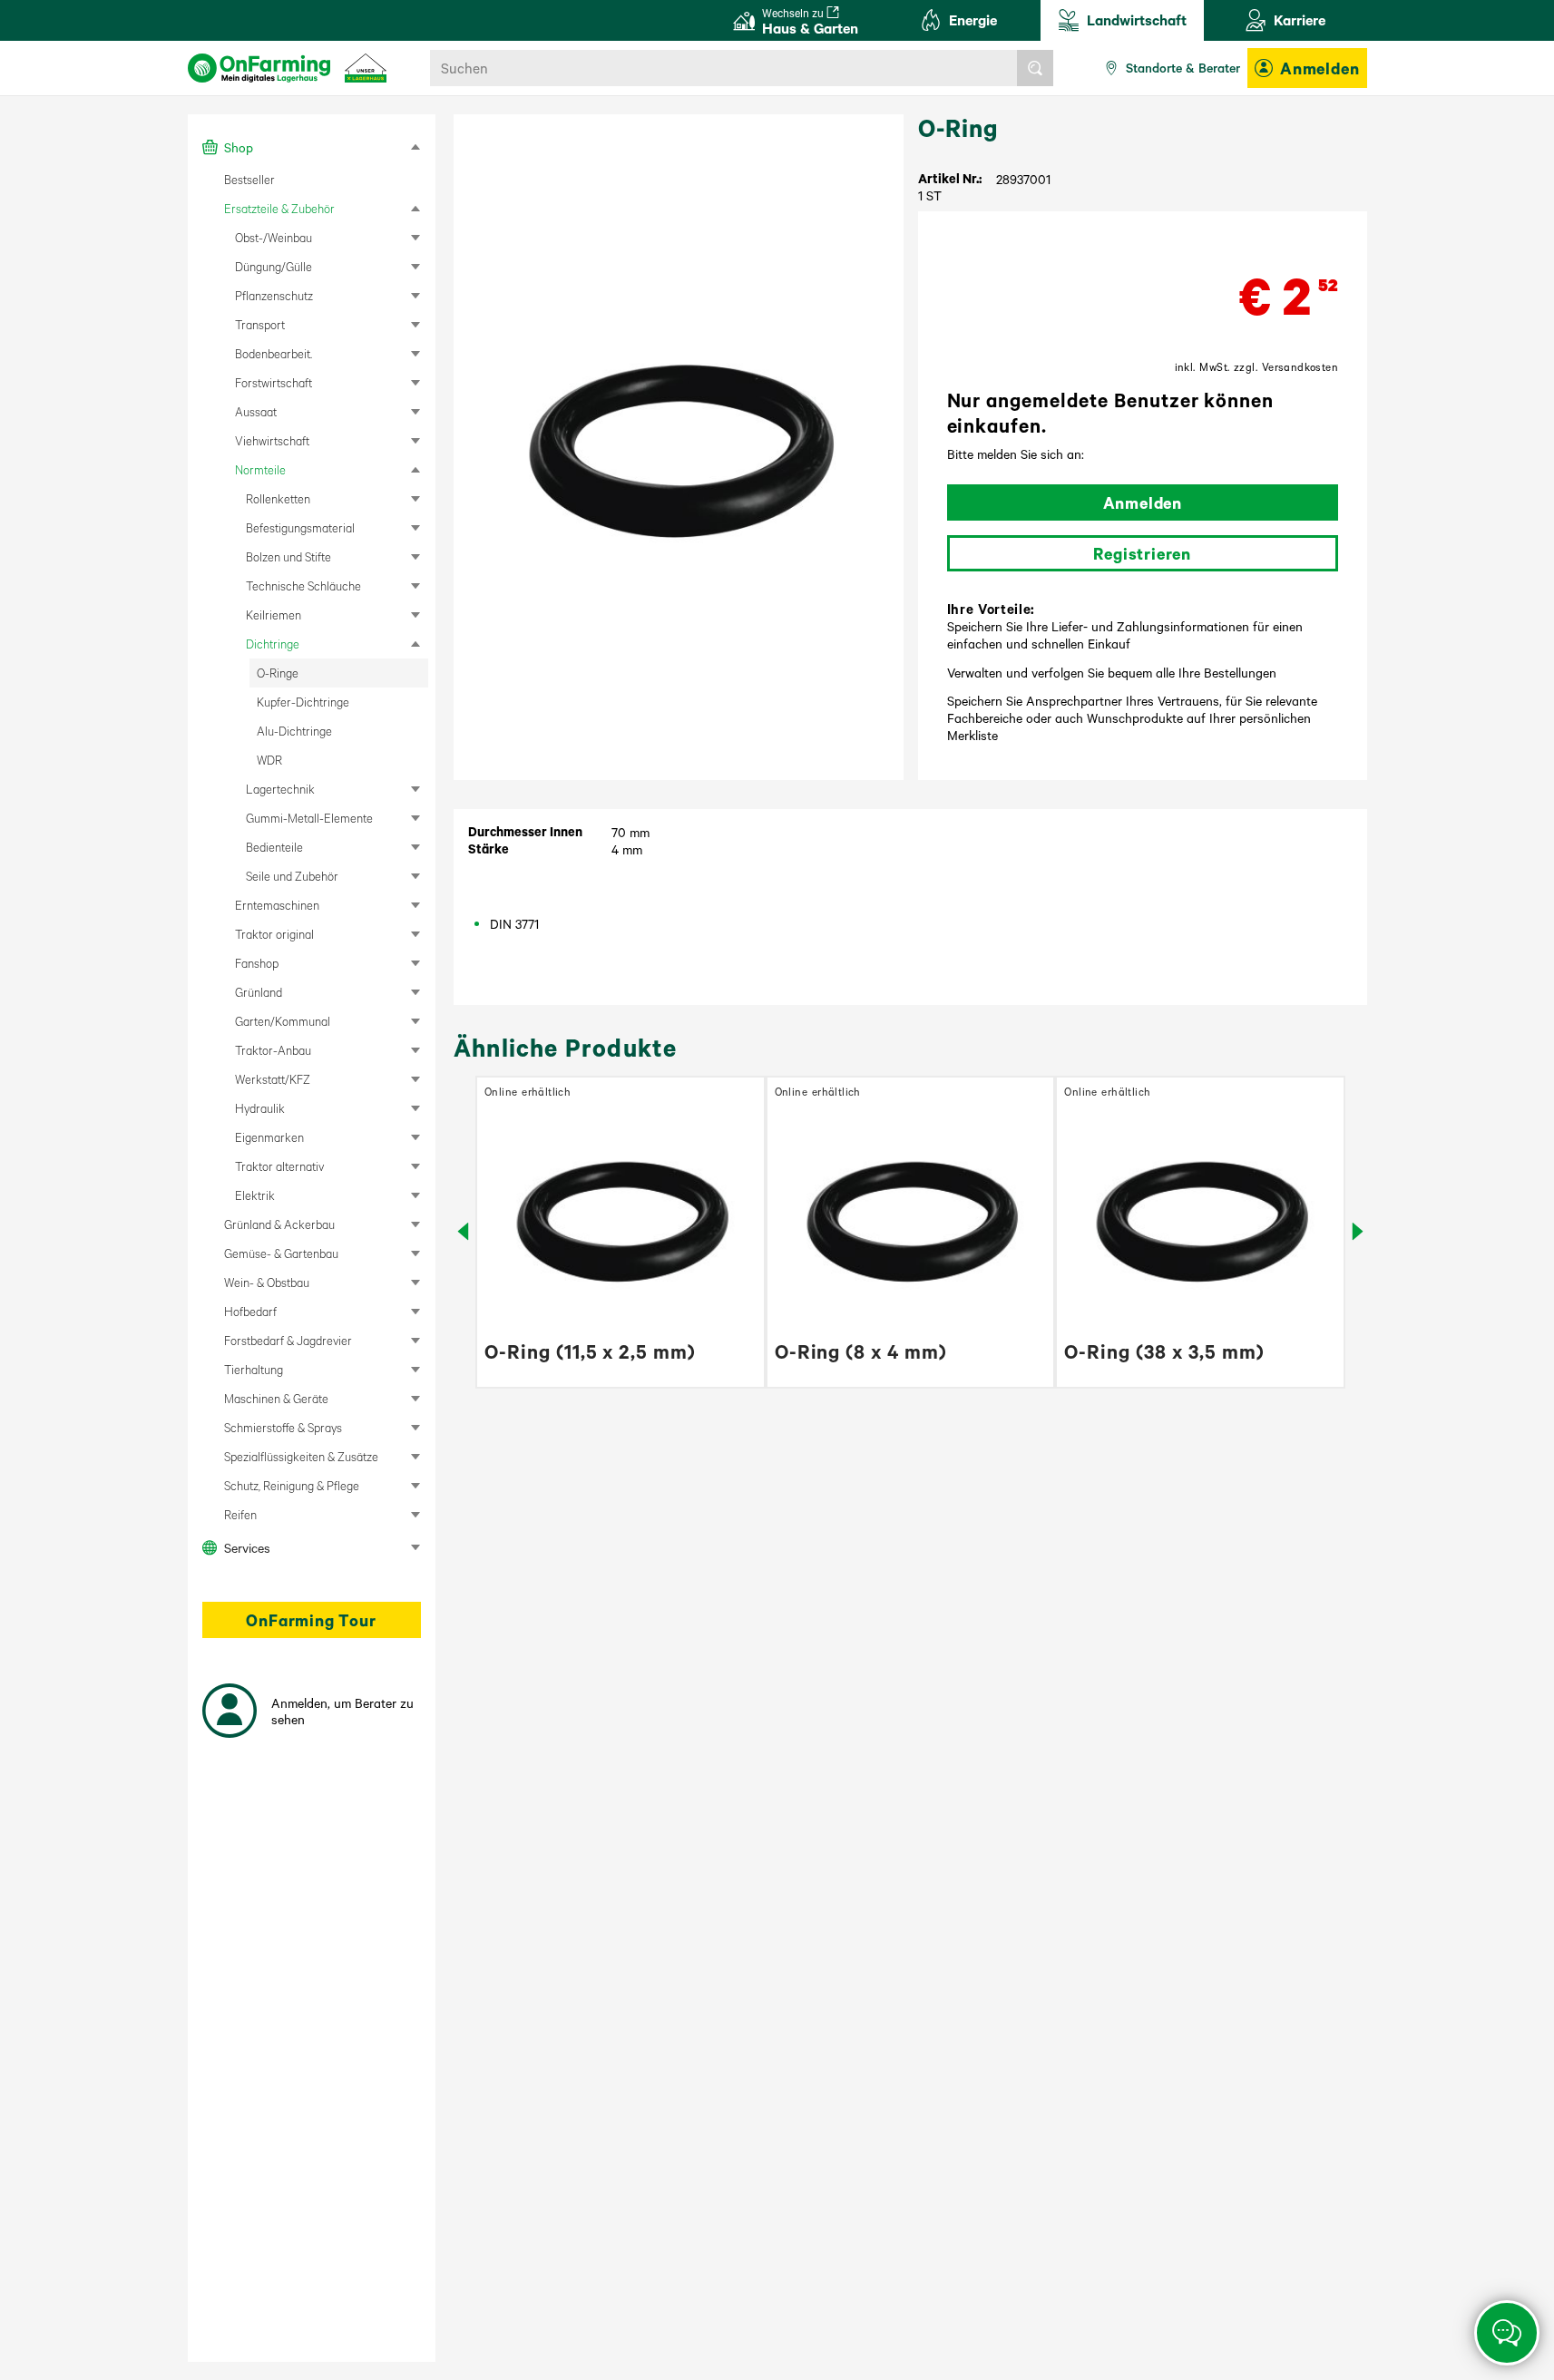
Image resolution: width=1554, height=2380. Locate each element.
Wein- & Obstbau (267, 1282)
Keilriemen (274, 615)
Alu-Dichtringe (294, 731)
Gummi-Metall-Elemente (309, 818)
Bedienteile (274, 847)
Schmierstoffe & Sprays (283, 1427)
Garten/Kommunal (283, 1021)
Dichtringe (273, 644)
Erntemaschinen (277, 905)
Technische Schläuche (303, 585)
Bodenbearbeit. (274, 353)
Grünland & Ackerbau (279, 1224)
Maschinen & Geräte (276, 1398)
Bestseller (249, 179)
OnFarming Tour (311, 1620)
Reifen (240, 1514)
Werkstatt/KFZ (273, 1079)
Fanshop (257, 963)
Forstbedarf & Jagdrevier (288, 1340)
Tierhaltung (254, 1369)
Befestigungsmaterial (300, 527)
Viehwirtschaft (272, 440)
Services (247, 1547)
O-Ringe (278, 673)
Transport (260, 324)
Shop (239, 147)
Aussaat (256, 411)
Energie (973, 20)
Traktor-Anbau (273, 1050)
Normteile (260, 469)
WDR (269, 760)
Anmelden (1319, 68)
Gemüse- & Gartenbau (281, 1253)
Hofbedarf (250, 1311)
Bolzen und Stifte (288, 556)
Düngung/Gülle (274, 266)
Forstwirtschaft (274, 382)
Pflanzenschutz (274, 295)
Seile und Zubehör (292, 876)
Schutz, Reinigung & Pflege (292, 1485)
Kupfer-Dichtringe (303, 702)
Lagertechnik (280, 789)
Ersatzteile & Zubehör (279, 208)
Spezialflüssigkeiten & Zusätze (301, 1456)
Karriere (1300, 20)
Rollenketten (278, 498)
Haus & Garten (810, 21)
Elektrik (255, 1195)
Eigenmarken (269, 1137)
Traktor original (274, 934)
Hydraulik (260, 1108)
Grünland (259, 992)
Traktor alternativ (279, 1166)
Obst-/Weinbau (274, 237)
